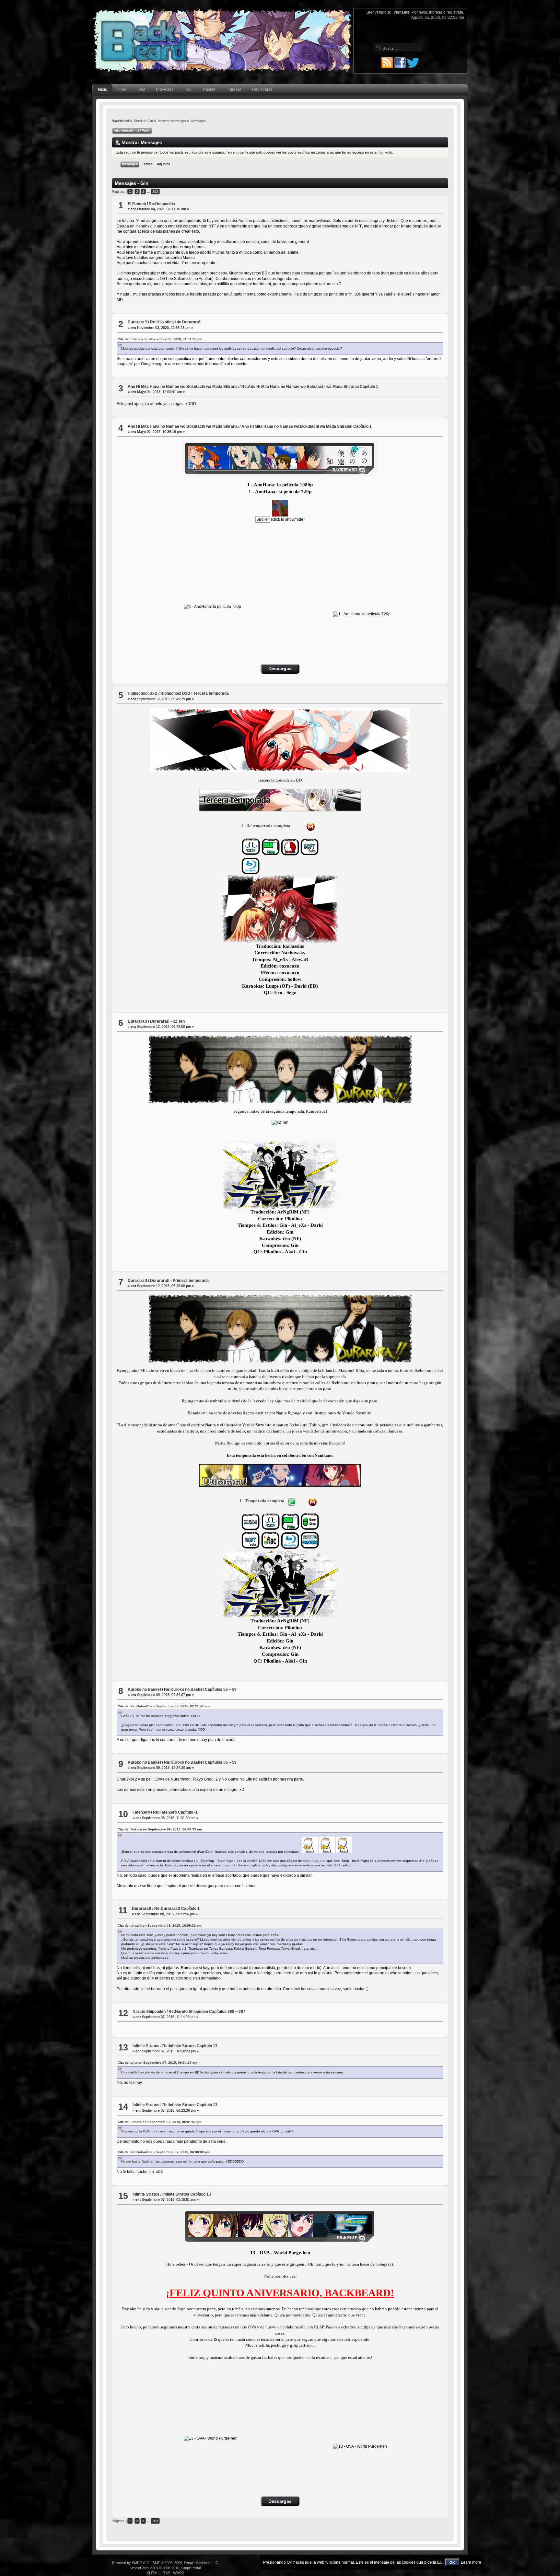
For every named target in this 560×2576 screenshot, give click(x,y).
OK (452, 2562)
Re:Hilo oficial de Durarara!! (176, 322)
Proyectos (165, 89)
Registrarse (262, 89)
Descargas (280, 669)
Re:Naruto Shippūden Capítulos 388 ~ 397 (207, 2012)
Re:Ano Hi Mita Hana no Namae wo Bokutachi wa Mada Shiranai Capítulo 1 (310, 387)
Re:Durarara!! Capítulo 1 (177, 1909)
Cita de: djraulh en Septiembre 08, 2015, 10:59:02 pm (160, 1926)
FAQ (141, 89)
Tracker (209, 89)
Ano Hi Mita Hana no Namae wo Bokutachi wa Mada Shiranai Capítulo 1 (307, 426)
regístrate (455, 12)
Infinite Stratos (146, 2046)
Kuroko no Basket (144, 1689)
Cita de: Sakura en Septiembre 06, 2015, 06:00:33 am (160, 1829)
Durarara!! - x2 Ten (167, 1021)
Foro (122, 89)
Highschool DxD (143, 693)
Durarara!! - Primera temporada (179, 1281)
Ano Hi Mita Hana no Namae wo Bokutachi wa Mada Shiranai (183, 387)
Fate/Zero (141, 1812)
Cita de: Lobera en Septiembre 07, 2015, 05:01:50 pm (160, 2122)
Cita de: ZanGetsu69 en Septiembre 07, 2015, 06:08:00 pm (164, 2152)
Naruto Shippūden (149, 2012)
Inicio (103, 89)
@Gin (180, 348)
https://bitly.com (315, 1861)
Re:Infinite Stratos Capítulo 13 (190, 2046)
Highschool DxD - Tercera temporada (195, 693)
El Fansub (137, 204)
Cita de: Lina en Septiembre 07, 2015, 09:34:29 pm (157, 2063)
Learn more (471, 2562)
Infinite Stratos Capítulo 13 (187, 2194)
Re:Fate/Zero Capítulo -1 (175, 1812)
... (149, 191)
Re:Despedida (162, 204)
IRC (188, 89)
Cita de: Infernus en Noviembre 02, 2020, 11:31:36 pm (160, 339)
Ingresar (234, 89)
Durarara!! (137, 322)
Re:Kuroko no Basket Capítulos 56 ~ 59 (200, 1689)
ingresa (436, 12)
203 (155, 191)
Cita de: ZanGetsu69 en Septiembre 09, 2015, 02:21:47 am (164, 1706)
